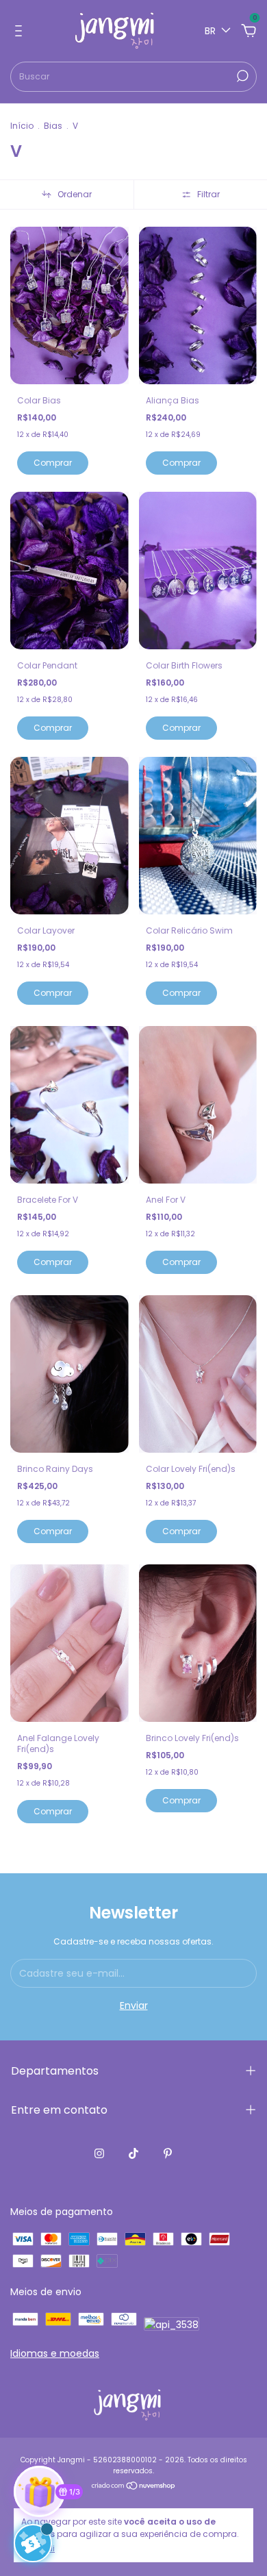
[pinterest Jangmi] (168, 2153)
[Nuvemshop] (134, 2487)
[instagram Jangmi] (99, 2153)
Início (22, 126)
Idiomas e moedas (55, 2353)
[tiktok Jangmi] (133, 2153)
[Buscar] (241, 76)
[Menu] (21, 32)
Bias (53, 126)
